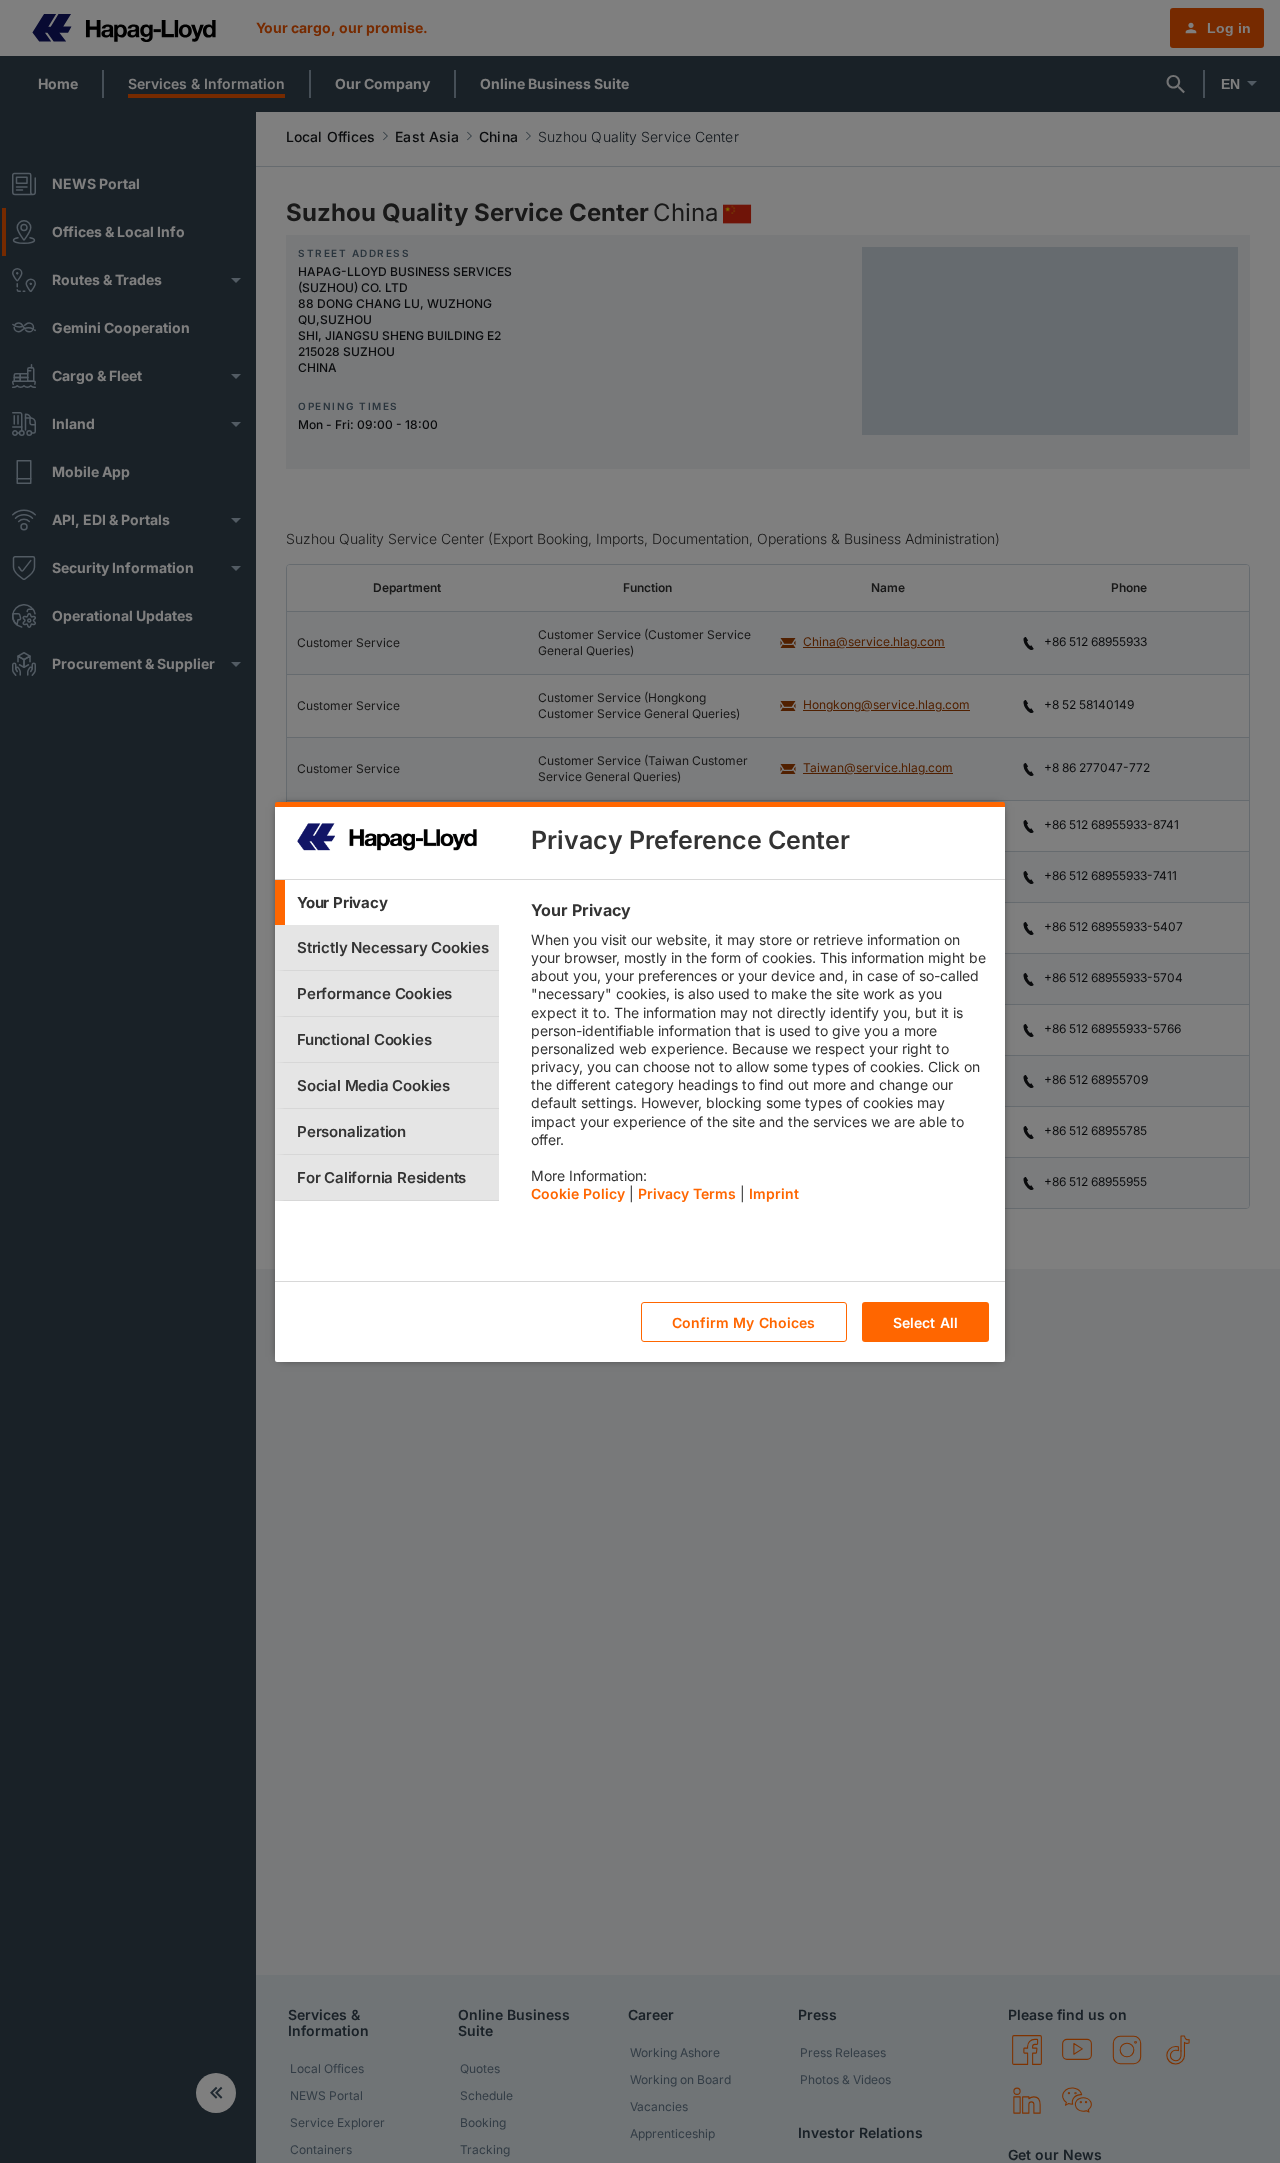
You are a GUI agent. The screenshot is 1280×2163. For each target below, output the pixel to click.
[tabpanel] (759, 1057)
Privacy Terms (687, 1193)
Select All (925, 1321)
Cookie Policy (578, 1193)
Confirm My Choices (744, 1321)
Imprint (774, 1193)
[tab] (387, 902)
